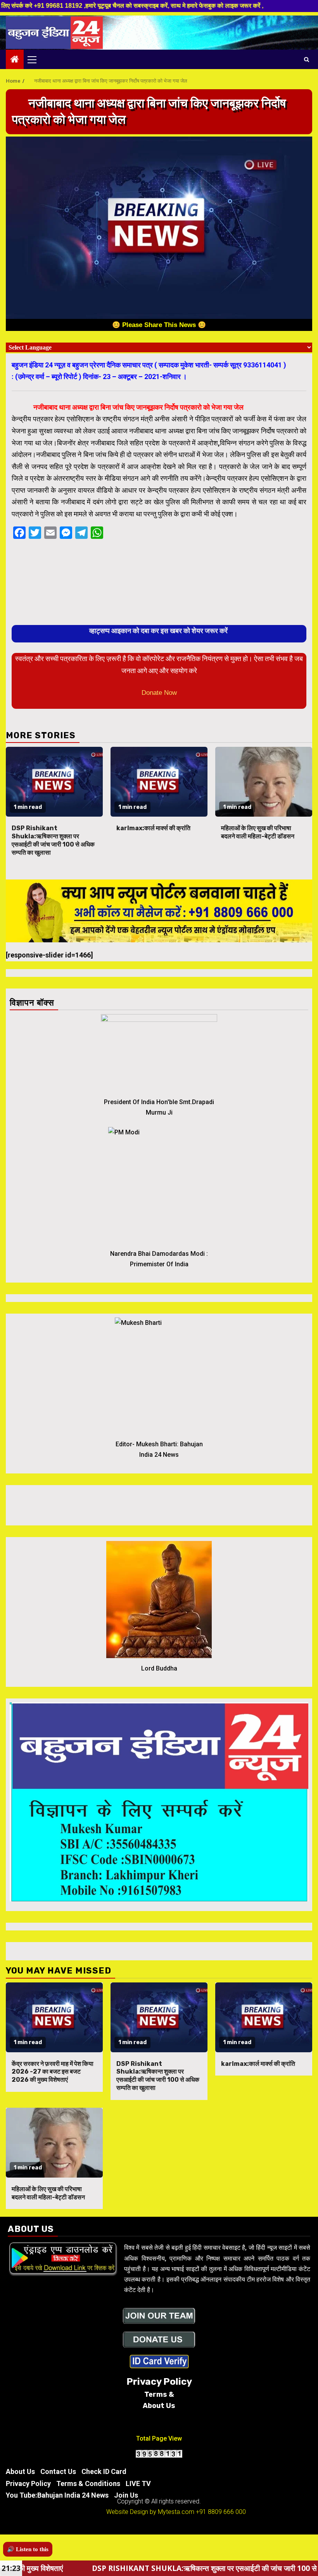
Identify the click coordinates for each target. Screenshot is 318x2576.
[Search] (307, 59)
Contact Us (58, 2471)
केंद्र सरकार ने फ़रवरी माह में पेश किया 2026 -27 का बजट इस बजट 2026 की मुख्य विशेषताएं (53, 2072)
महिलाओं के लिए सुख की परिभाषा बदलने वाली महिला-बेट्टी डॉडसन (258, 832)
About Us (20, 2471)
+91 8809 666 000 (221, 2512)
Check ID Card (104, 2471)
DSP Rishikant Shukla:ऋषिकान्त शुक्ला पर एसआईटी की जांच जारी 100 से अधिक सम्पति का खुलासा (53, 840)
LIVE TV (138, 2483)
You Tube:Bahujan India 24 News (57, 2495)
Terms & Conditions (88, 2483)
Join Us (126, 2495)
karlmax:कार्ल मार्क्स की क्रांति (153, 828)
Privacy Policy (28, 2483)
